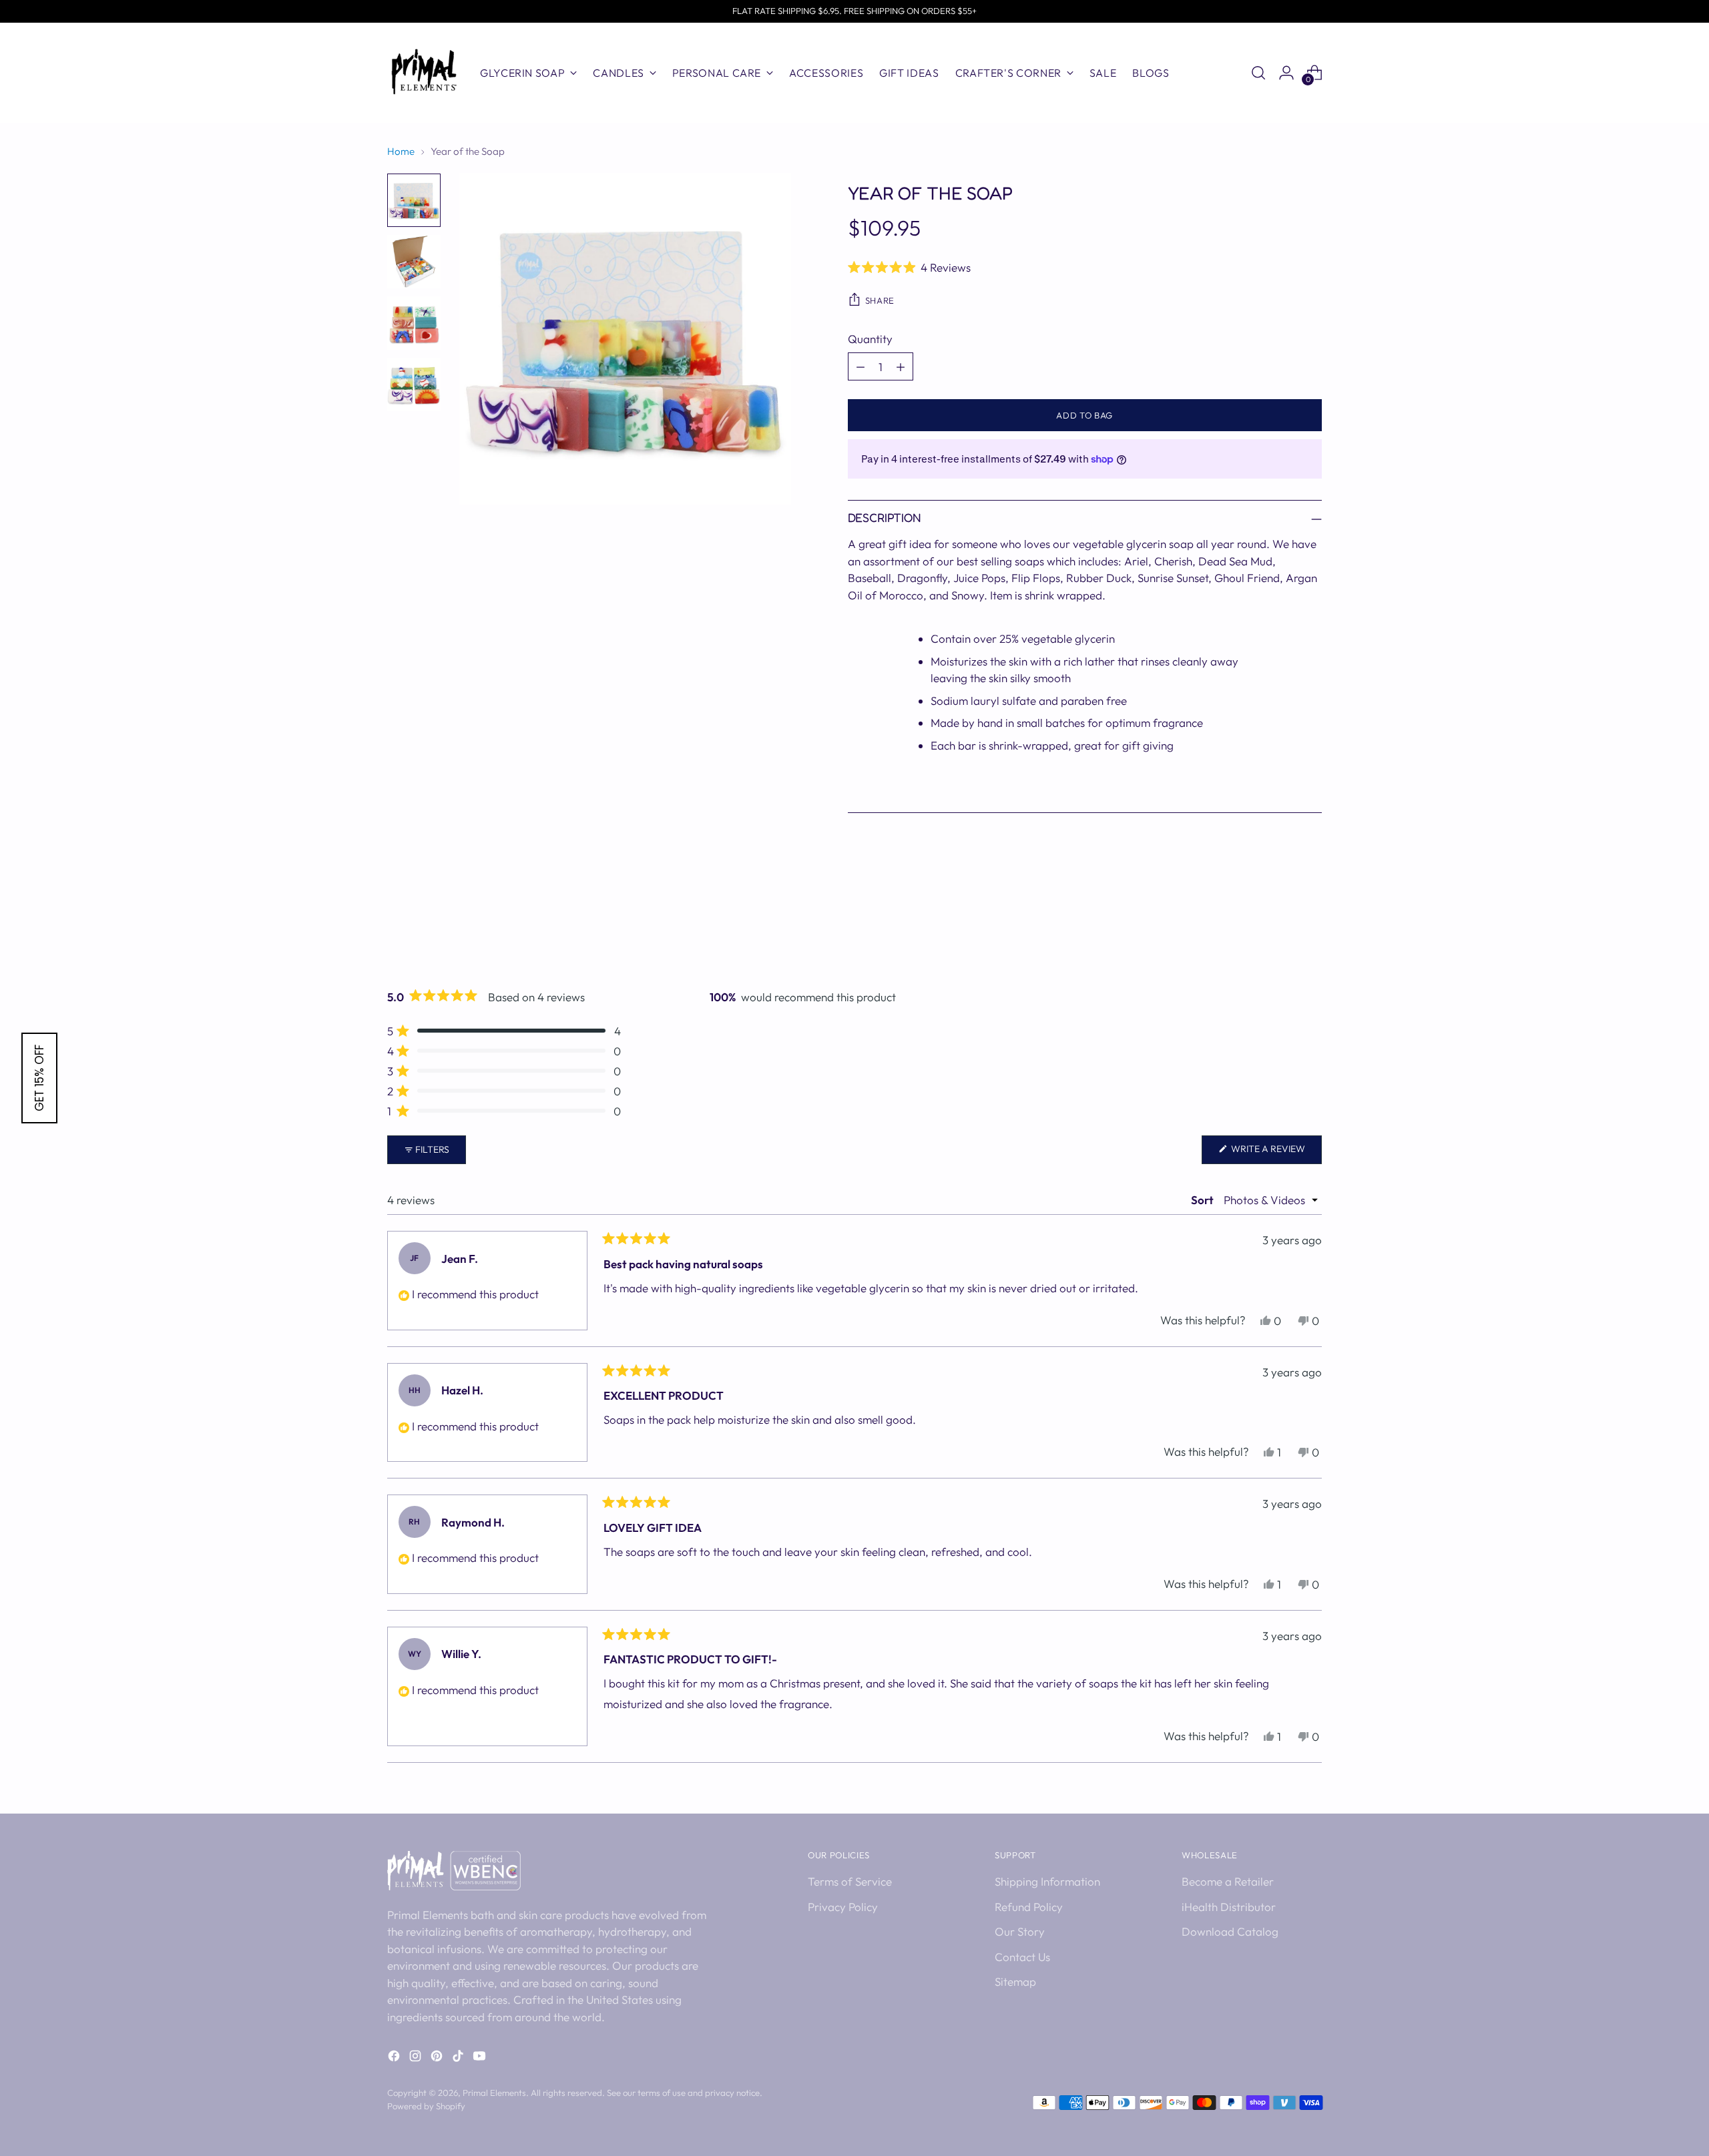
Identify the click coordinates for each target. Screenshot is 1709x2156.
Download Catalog (1230, 1931)
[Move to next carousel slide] (1310, 928)
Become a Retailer (1228, 1881)
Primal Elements (494, 2093)
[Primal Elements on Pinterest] (438, 2058)
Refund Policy (1029, 1907)
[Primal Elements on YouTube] (481, 2058)
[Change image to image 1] (414, 200)
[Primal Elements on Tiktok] (459, 2058)
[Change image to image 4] (414, 384)
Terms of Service (850, 1881)
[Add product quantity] (901, 366)
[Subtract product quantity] (861, 366)
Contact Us (1022, 1957)
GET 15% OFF (39, 1078)
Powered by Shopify (426, 2106)
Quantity (870, 339)
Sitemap (1015, 1981)
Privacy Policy (843, 1907)
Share (880, 300)
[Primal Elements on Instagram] (417, 2058)
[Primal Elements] (424, 73)
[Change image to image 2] (414, 262)
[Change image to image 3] (414, 323)
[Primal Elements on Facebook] (395, 2058)
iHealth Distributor (1229, 1907)
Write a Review (1275, 1153)
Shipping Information (1047, 1881)
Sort (1203, 1200)
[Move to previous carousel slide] (1280, 929)
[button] (1085, 267)
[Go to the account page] (1286, 73)
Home (401, 151)
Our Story (1020, 1931)
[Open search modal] (1258, 73)
